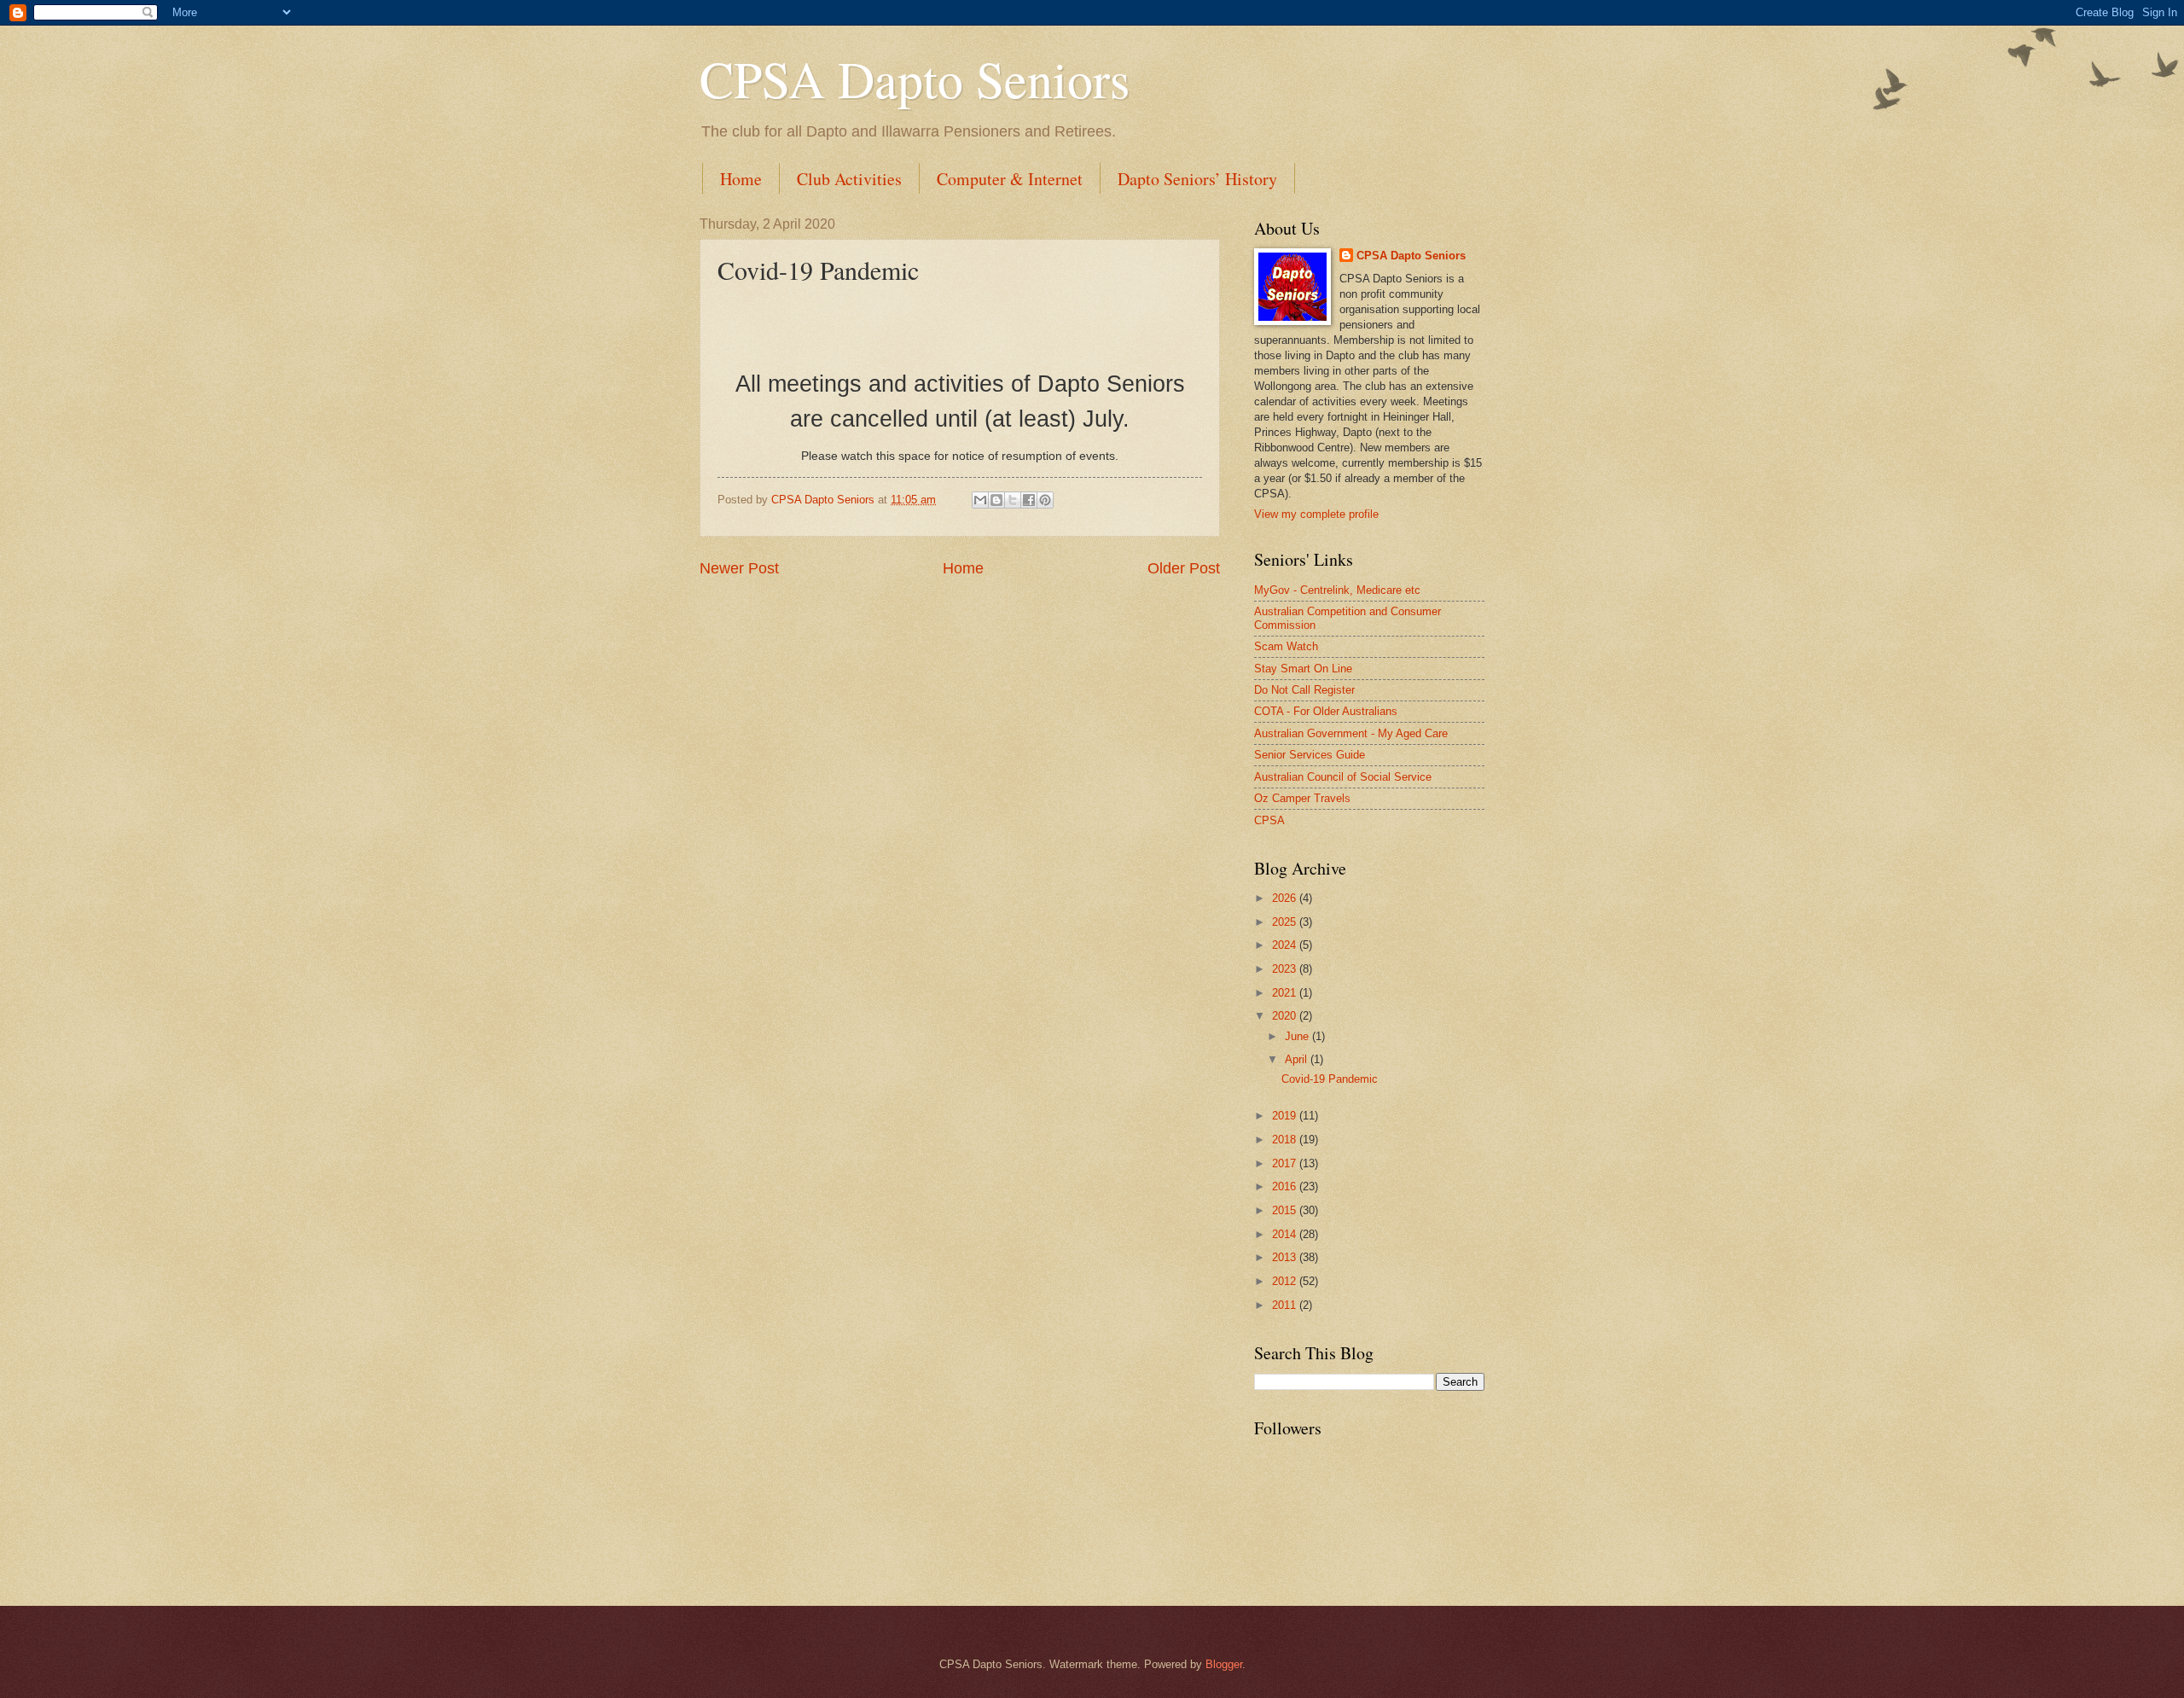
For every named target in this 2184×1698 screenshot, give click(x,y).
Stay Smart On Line (1303, 669)
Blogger (1224, 1664)
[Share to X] (1013, 500)
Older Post (1184, 568)
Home (741, 179)
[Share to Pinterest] (1045, 500)
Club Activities (849, 179)
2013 (1286, 1257)
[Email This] (980, 500)
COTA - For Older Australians (1326, 711)
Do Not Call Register (1304, 690)
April (1298, 1059)
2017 (1286, 1163)
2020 (1286, 1016)
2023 (1286, 969)
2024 (1286, 945)
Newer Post (739, 568)
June (1298, 1036)
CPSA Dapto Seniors (915, 79)
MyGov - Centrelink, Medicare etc (1337, 590)
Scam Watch (1286, 646)
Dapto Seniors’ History (1197, 179)
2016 (1286, 1186)
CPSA (1269, 820)
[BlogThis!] (996, 500)
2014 (1286, 1234)
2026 (1286, 898)
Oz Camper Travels (1302, 798)
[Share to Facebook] (1029, 500)
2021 (1286, 993)
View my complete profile (1316, 514)
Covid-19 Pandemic (1330, 1079)
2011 (1286, 1305)
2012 (1286, 1281)
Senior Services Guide (1310, 755)
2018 (1286, 1140)
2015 (1286, 1210)
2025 (1286, 922)
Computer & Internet (1010, 179)
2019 (1286, 1116)
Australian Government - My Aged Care (1351, 733)
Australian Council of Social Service (1343, 777)
